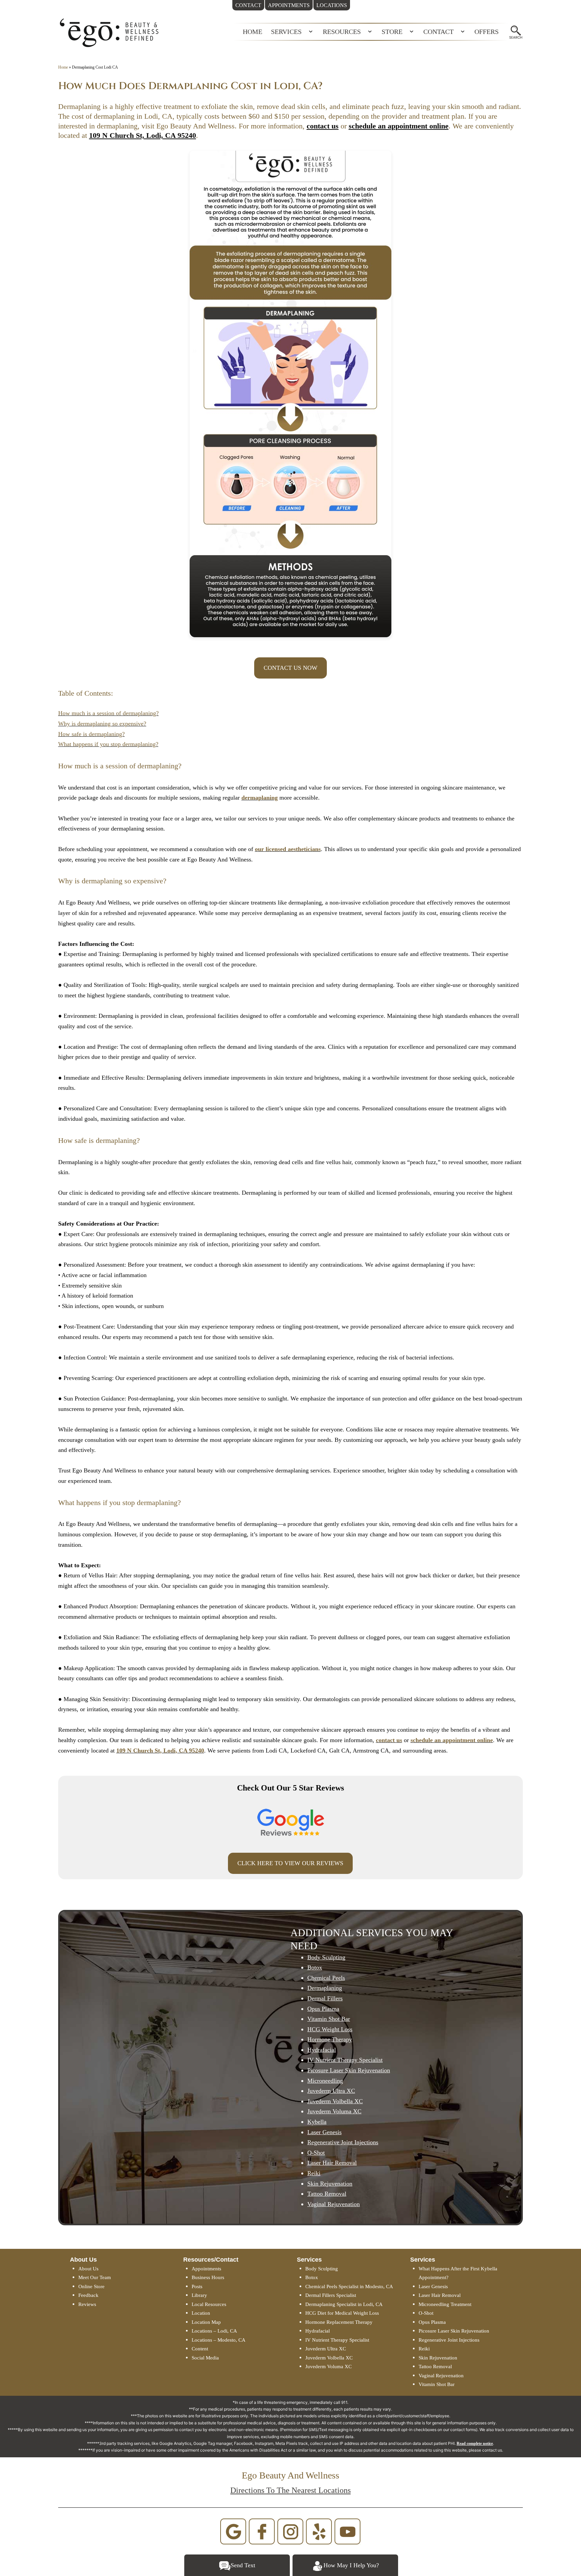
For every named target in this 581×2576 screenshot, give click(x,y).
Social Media (205, 2358)
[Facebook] (262, 2531)
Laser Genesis (433, 2286)
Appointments (206, 2269)
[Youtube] (348, 2531)
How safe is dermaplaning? (91, 734)
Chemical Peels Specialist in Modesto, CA (349, 2286)
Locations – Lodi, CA (214, 2331)
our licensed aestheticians (288, 849)
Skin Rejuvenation (438, 2358)
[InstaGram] (290, 2531)
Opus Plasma (432, 2322)
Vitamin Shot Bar (437, 2384)
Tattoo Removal (435, 2367)
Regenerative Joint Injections (449, 2340)
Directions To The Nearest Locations (290, 2490)
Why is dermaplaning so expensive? (102, 724)
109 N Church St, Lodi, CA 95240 (143, 135)
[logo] (109, 32)
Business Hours (208, 2277)
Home (63, 67)
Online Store (91, 2286)
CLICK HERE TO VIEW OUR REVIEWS (290, 1863)
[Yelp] (319, 2531)
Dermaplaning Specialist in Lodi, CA (344, 2304)
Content (200, 2349)
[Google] (233, 2531)
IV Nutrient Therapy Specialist (337, 2340)
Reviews (87, 2304)
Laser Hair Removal (440, 2295)
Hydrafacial (318, 2331)
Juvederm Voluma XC (328, 2367)
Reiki (424, 2349)
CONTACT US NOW (290, 668)
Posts (197, 2286)
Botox (312, 2277)
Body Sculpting (326, 1957)
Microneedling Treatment (445, 2304)
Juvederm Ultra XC (326, 2349)
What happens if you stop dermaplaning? (108, 744)
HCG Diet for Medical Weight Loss (342, 2313)
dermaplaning (260, 798)
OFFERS (487, 32)
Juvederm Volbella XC (329, 2358)
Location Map (206, 2322)
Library (199, 2295)
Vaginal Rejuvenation (441, 2376)
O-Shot (426, 2313)
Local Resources (209, 2304)
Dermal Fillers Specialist (331, 2295)
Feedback (88, 2295)
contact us (323, 126)
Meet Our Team (95, 2277)
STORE (392, 32)
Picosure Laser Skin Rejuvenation (454, 2331)
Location (201, 2313)
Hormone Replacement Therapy (339, 2322)
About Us (88, 2269)
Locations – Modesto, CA (219, 2340)
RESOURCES (342, 32)
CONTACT (438, 32)
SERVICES (286, 32)
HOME (253, 32)
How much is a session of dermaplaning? (108, 713)
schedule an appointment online (399, 126)
